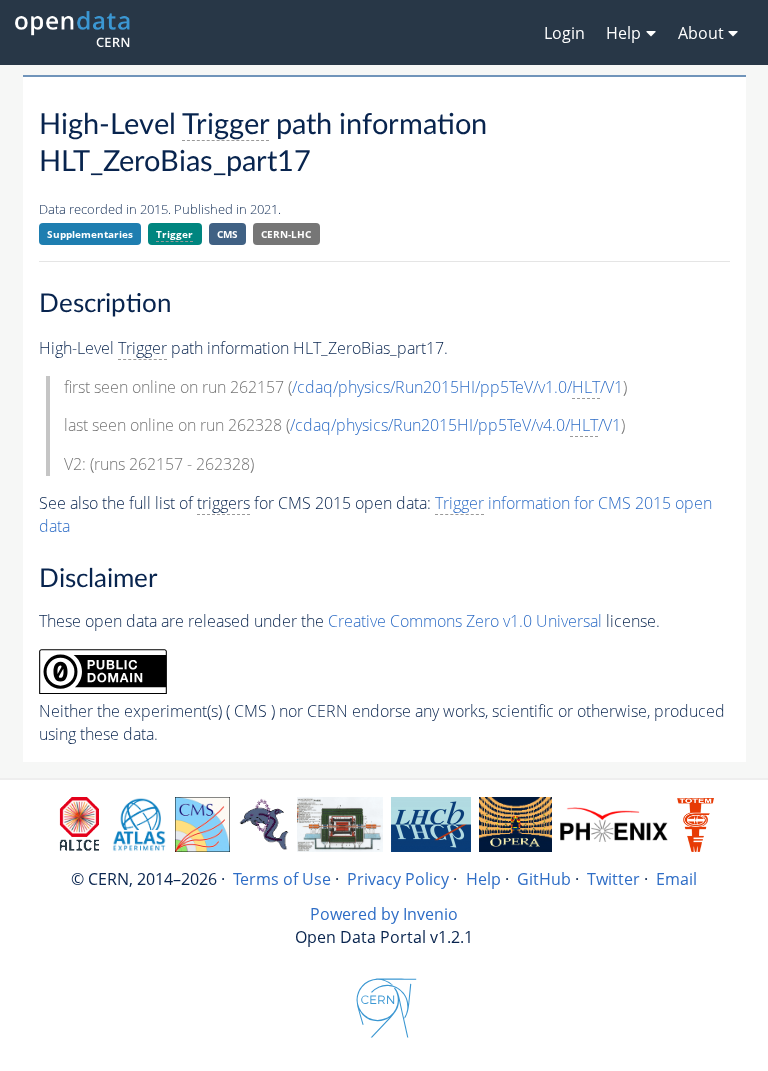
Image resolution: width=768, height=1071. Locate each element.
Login (564, 33)
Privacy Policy (398, 879)
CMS (227, 234)
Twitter (613, 879)
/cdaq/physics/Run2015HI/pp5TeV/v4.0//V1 (455, 425)
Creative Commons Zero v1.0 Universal (465, 621)
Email (676, 879)
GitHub (544, 879)
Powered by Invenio (384, 914)
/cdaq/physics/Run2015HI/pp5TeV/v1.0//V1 (457, 387)
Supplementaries (90, 234)
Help (483, 879)
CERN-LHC (286, 234)
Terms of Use (282, 879)
